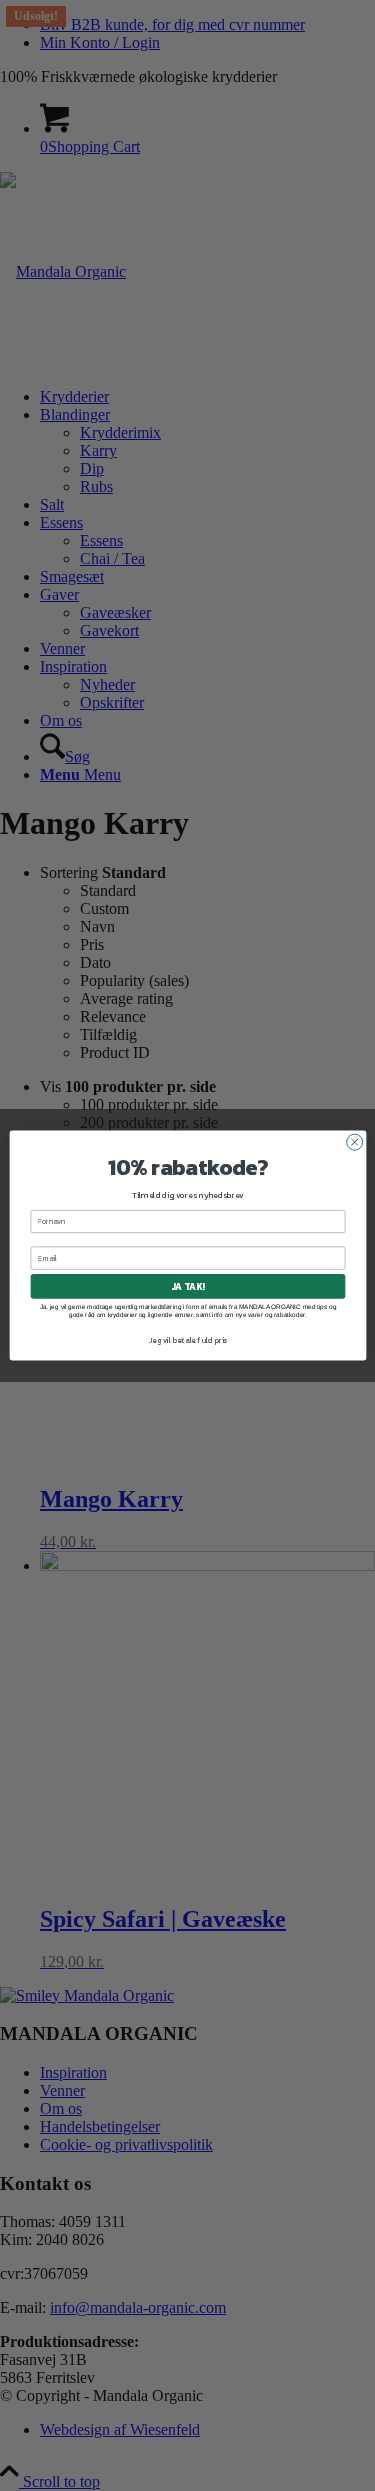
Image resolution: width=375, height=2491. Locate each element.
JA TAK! (187, 1287)
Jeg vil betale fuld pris (187, 1340)
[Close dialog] (354, 1142)
